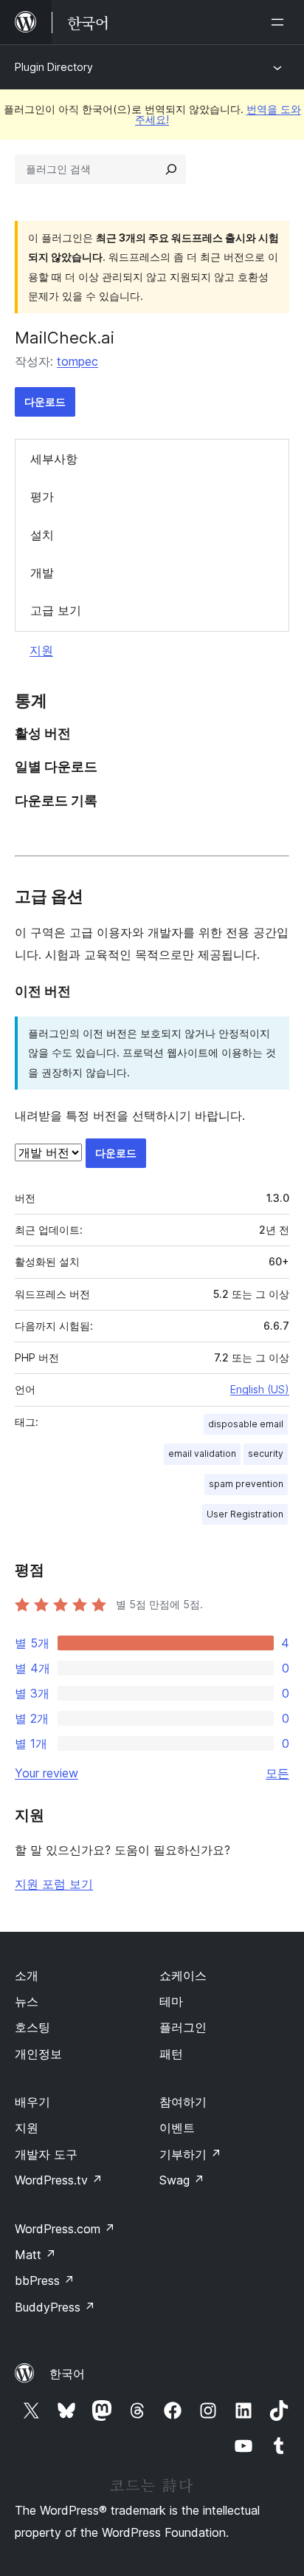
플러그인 (183, 2027)
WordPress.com (65, 2229)
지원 (41, 650)
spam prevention (246, 1484)
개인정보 (38, 2054)
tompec (77, 361)
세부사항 (54, 459)
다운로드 (45, 402)
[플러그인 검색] (171, 169)
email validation (202, 1453)
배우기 (32, 2102)
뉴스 (27, 2001)
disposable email (246, 1424)
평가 (42, 496)
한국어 (67, 2374)
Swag (182, 2180)
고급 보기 (56, 610)
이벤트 (177, 2128)
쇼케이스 (183, 1975)
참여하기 (183, 2102)
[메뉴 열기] (280, 22)
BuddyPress (55, 2307)
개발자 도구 (46, 2154)
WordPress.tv (59, 2180)
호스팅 (32, 2027)
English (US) (260, 1389)
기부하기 (190, 2154)
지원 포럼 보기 (54, 1884)
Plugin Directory (54, 67)
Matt (35, 2255)
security (266, 1453)
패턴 (171, 2054)
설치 (42, 535)
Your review (46, 1773)
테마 (171, 2001)
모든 (277, 1773)
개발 (42, 573)
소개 (27, 1975)
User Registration (245, 1514)
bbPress (45, 2281)
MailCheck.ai (65, 338)
